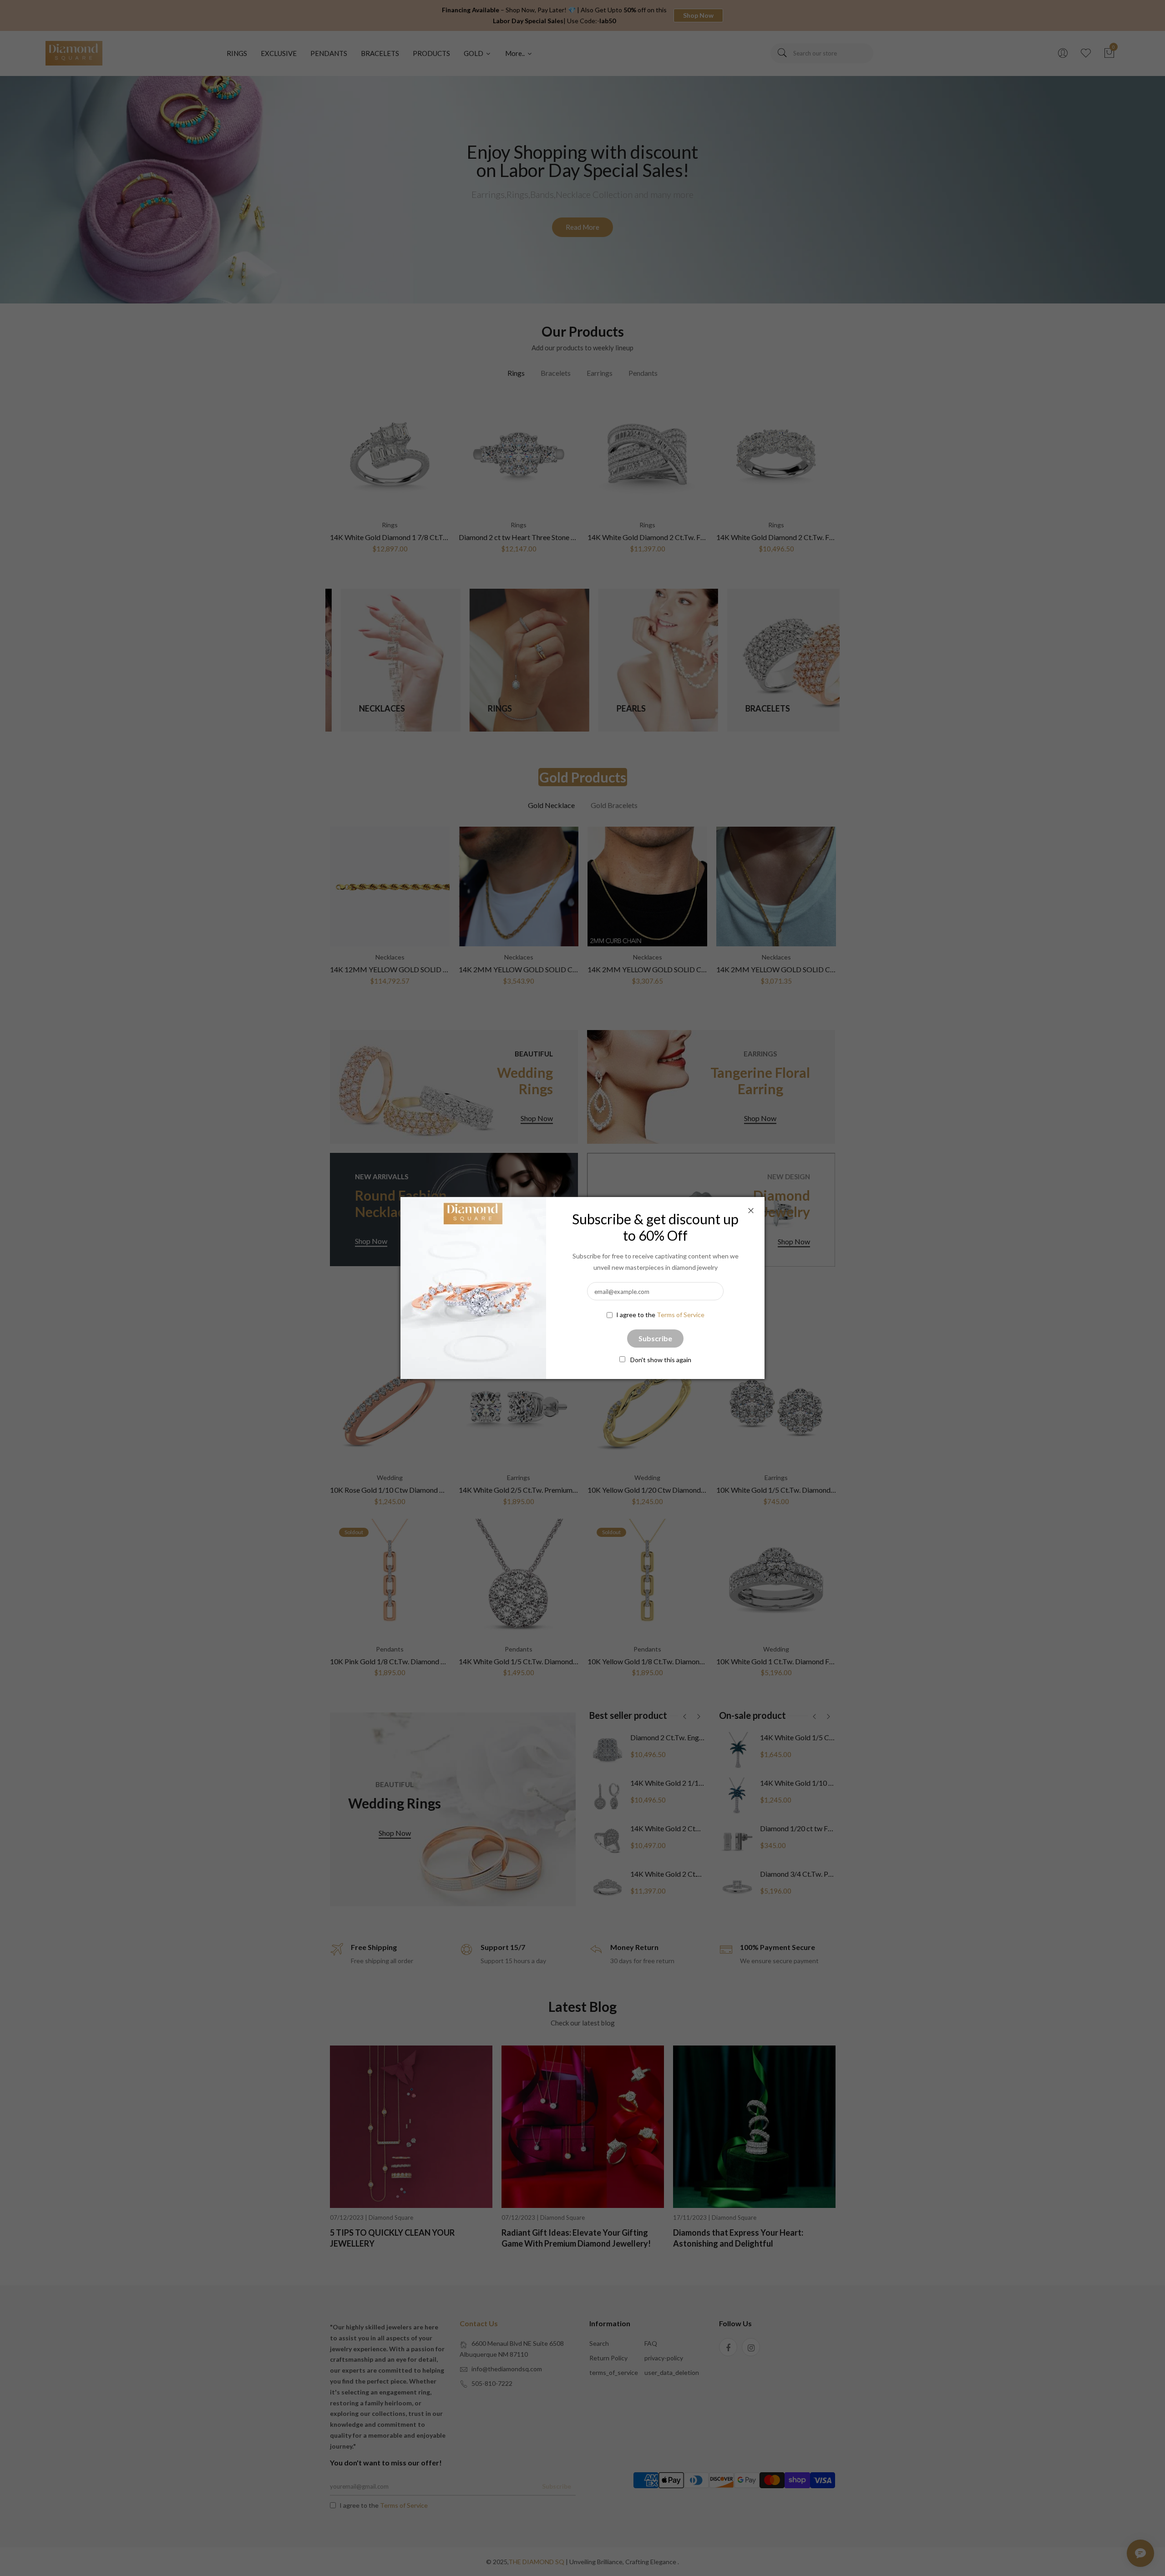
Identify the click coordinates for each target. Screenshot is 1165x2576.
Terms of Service (681, 1315)
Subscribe (655, 1338)
